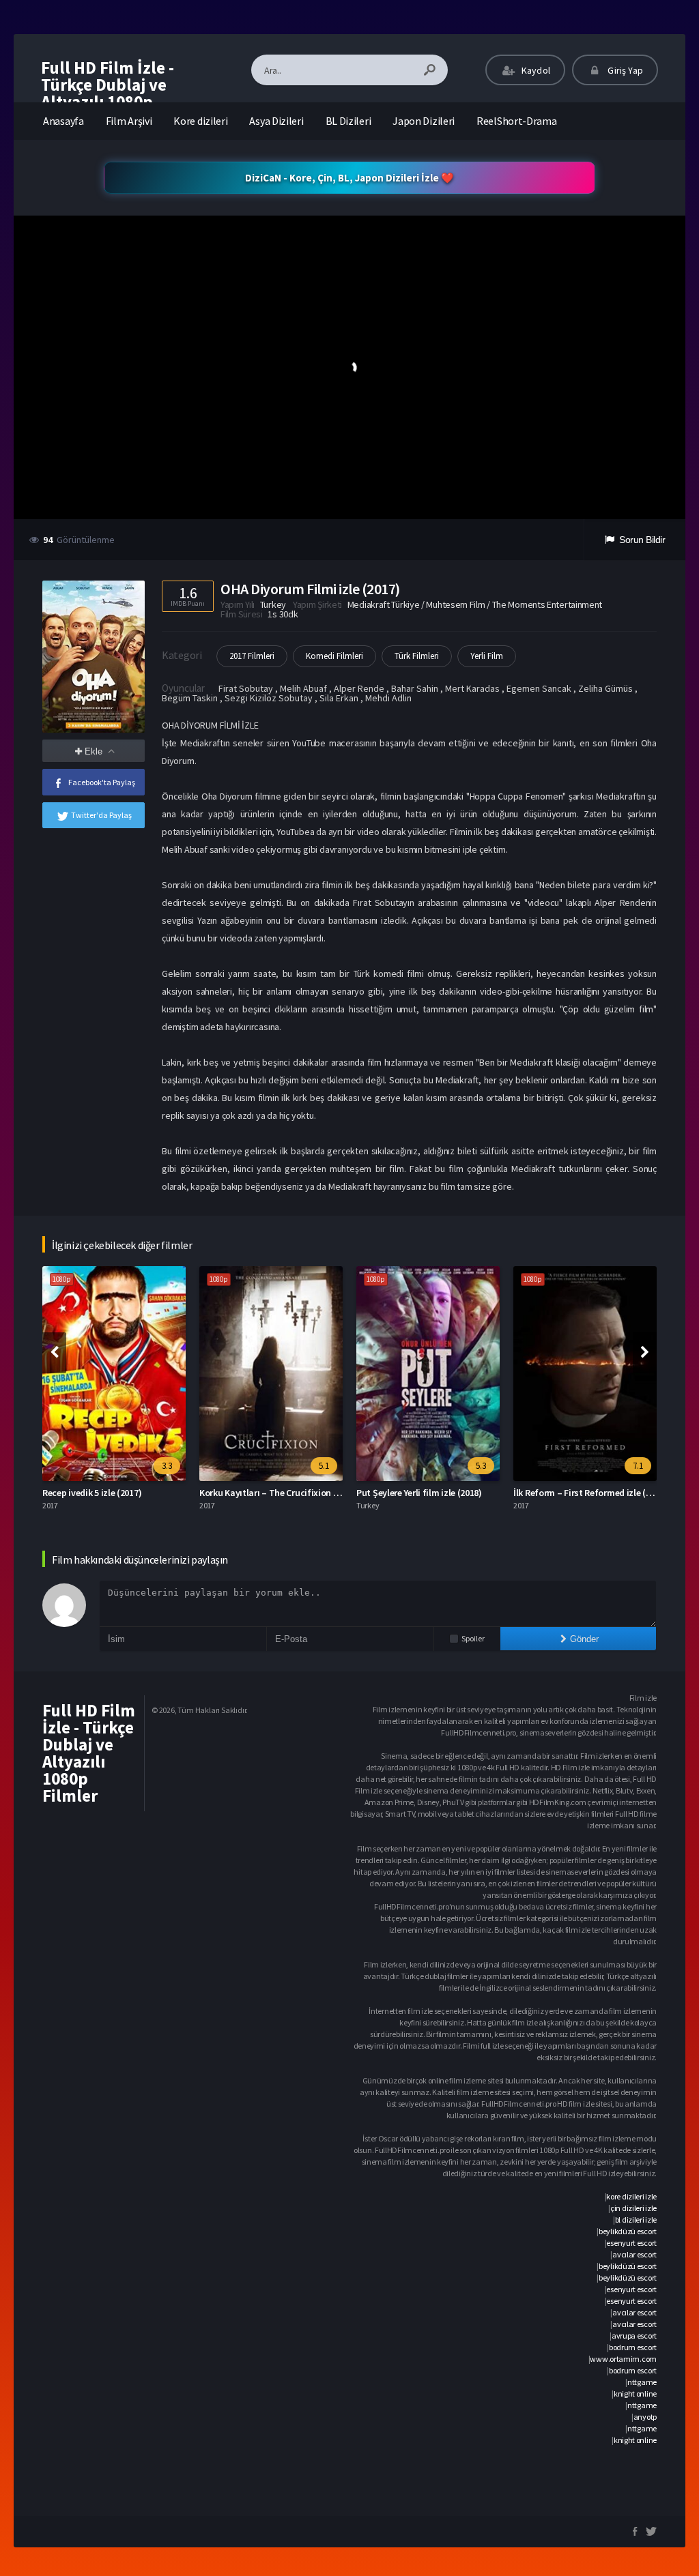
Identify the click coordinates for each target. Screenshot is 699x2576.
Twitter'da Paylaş (101, 815)
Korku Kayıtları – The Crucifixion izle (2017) (287, 1493)
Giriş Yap (624, 70)
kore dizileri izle (631, 2196)
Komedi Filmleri (334, 656)
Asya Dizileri (276, 121)
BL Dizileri (348, 121)
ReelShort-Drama (517, 121)
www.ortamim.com (623, 2359)
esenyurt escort (631, 2243)
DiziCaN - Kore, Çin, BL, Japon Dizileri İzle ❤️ (349, 178)
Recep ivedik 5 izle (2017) (92, 1493)
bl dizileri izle (636, 2220)
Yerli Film (487, 656)
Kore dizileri (200, 121)
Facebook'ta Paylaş (102, 782)
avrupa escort (634, 2336)
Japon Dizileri (424, 121)
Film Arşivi (129, 121)
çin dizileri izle (633, 2208)
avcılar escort (634, 2254)
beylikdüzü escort (628, 2231)
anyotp (645, 2417)
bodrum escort (633, 2347)
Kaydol (535, 70)
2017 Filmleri (252, 656)
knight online (635, 2394)
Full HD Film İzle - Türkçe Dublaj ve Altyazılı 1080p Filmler (108, 93)
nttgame (642, 2382)
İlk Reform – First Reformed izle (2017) (590, 1493)
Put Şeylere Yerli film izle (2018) (419, 1493)
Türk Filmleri (417, 656)
